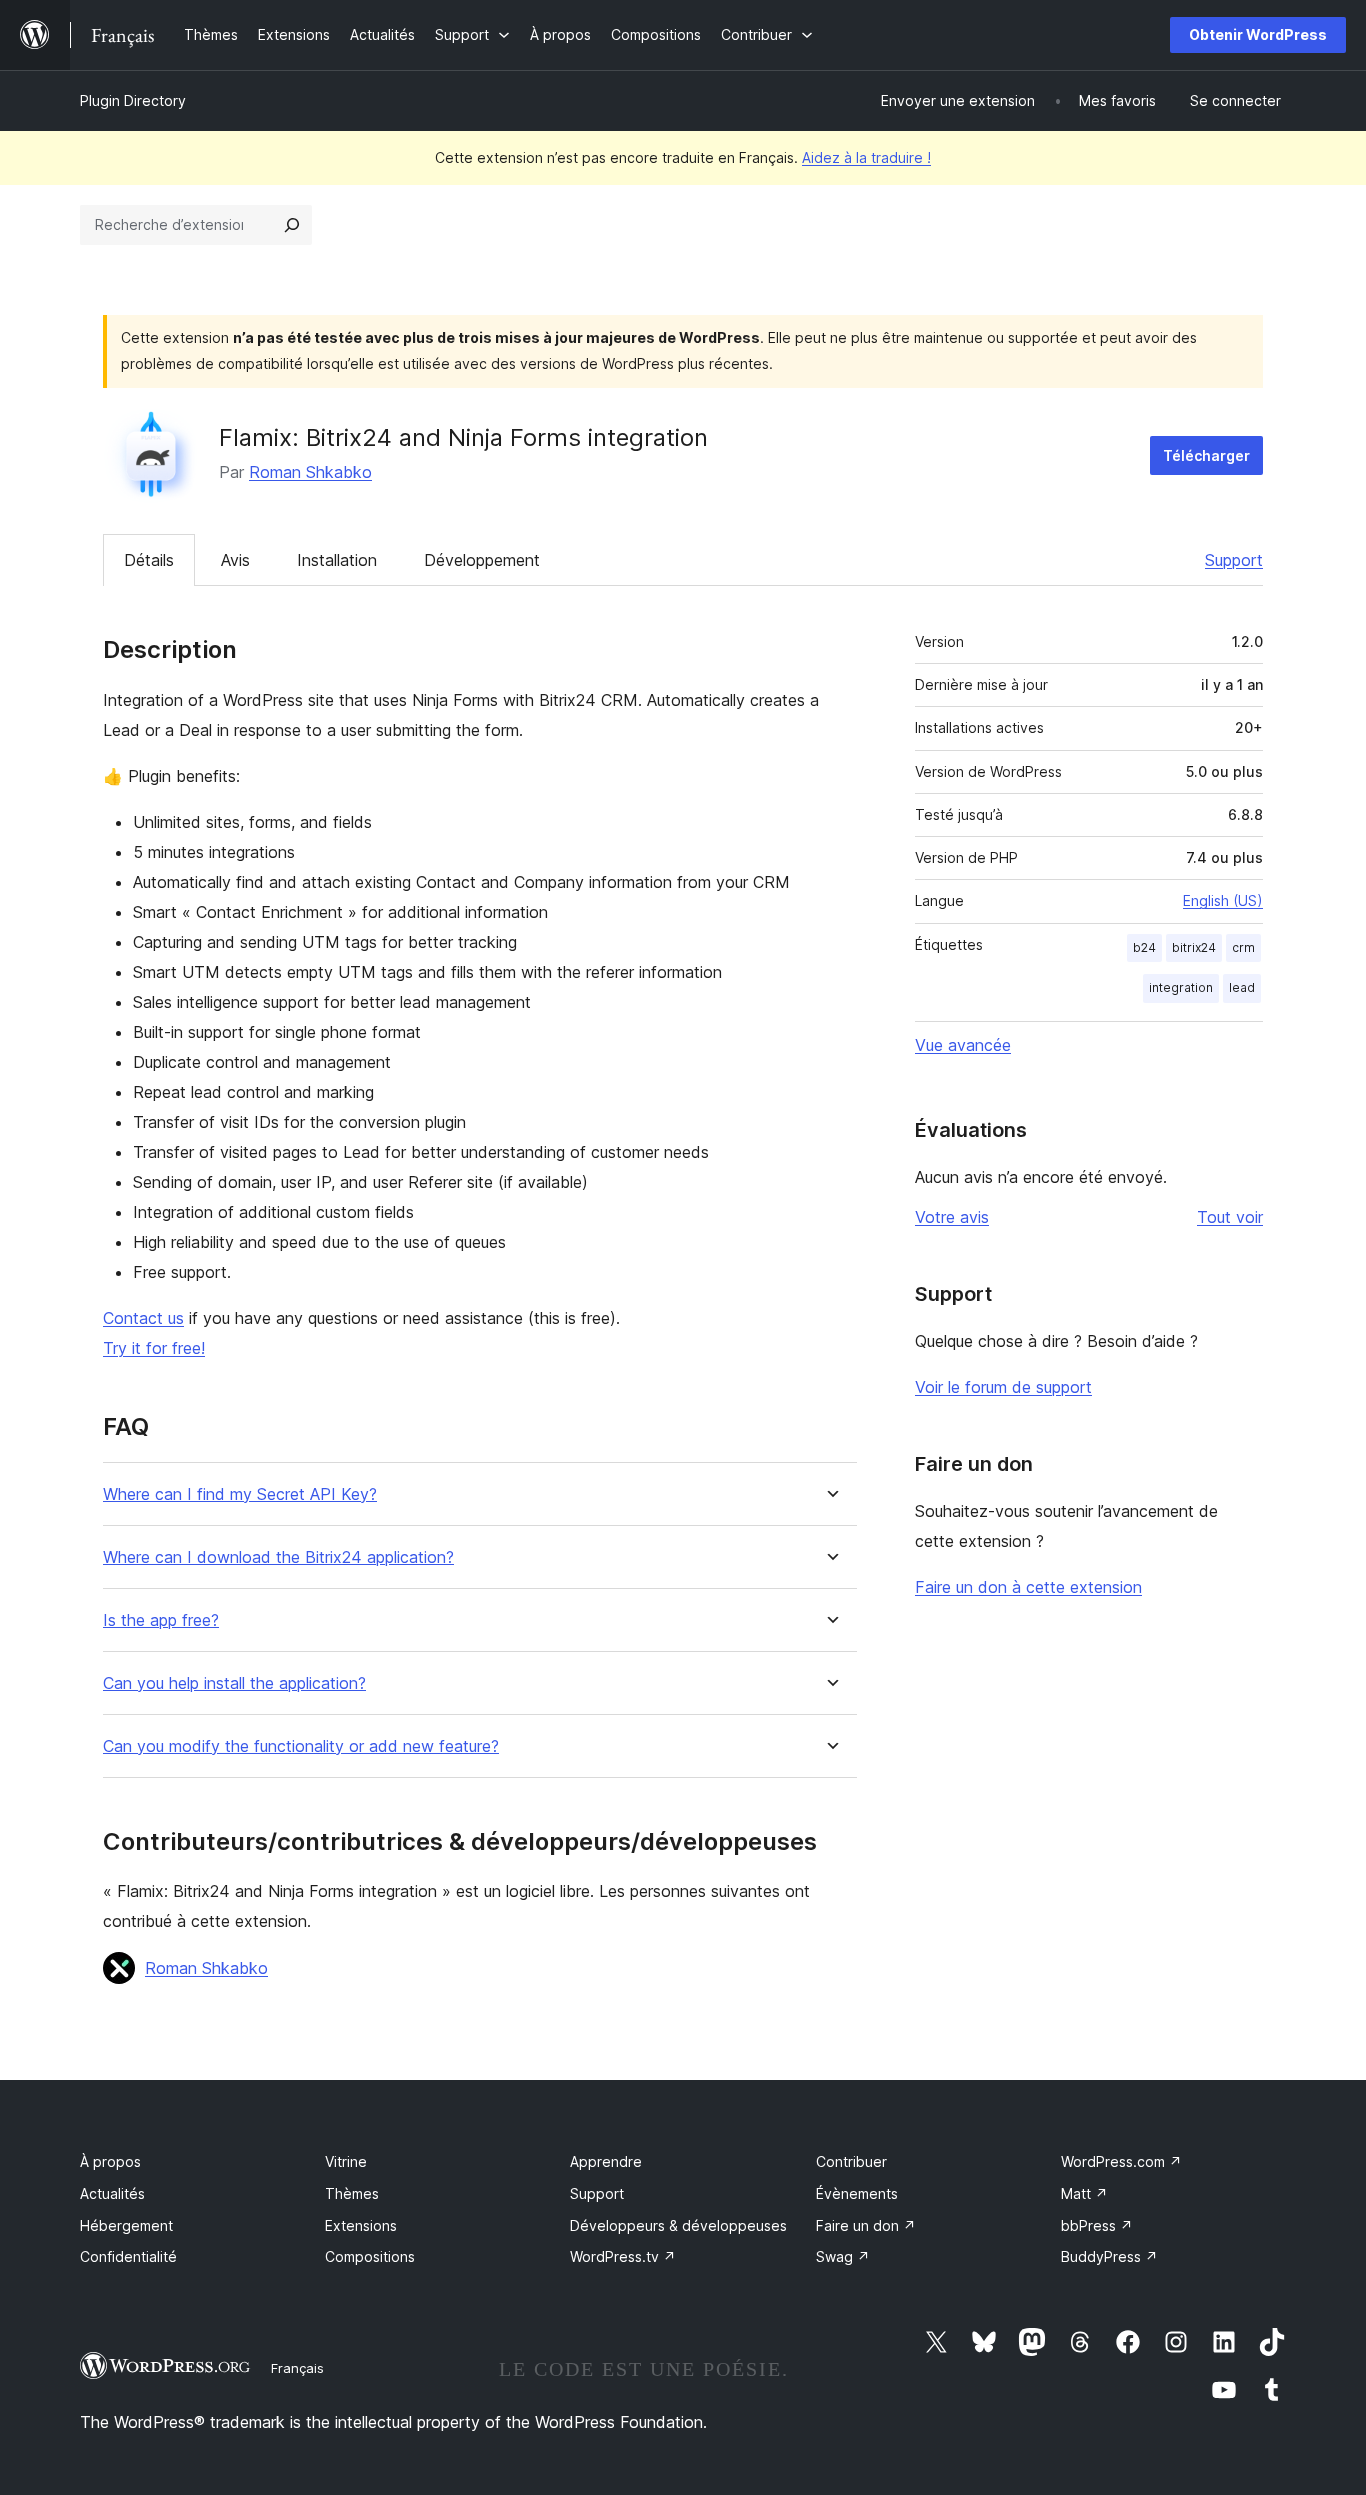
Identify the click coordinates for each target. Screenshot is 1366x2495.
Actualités (112, 2193)
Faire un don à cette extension (1028, 1587)
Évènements (857, 2193)
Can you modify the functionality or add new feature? (301, 1746)
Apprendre (606, 2161)
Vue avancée (963, 1045)
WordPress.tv (623, 2256)
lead (1242, 987)
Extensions (361, 2225)
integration (1181, 987)
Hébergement (126, 2225)
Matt (1084, 2193)
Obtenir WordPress (1258, 34)
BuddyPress (1109, 2256)
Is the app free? (161, 1620)
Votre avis (952, 1217)
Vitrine (346, 2161)
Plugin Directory (133, 100)
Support (1234, 560)
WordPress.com (1121, 2161)
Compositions (370, 2256)
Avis (235, 560)
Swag (843, 2256)
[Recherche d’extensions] (292, 225)
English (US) (1223, 900)
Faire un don (866, 2225)
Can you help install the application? (234, 1683)
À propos (110, 2161)
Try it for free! (154, 1348)
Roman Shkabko (310, 472)
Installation (337, 560)
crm (1243, 947)
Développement (482, 560)
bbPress (1097, 2225)
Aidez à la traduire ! (866, 157)
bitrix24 (1194, 947)
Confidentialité (128, 2256)
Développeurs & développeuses (678, 2225)
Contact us (143, 1318)
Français (297, 2368)
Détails (149, 560)
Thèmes (352, 2193)
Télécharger (1206, 455)
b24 (1144, 947)
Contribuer (851, 2161)
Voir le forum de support (1003, 1387)
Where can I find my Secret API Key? (240, 1494)
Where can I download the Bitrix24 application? (278, 1557)
